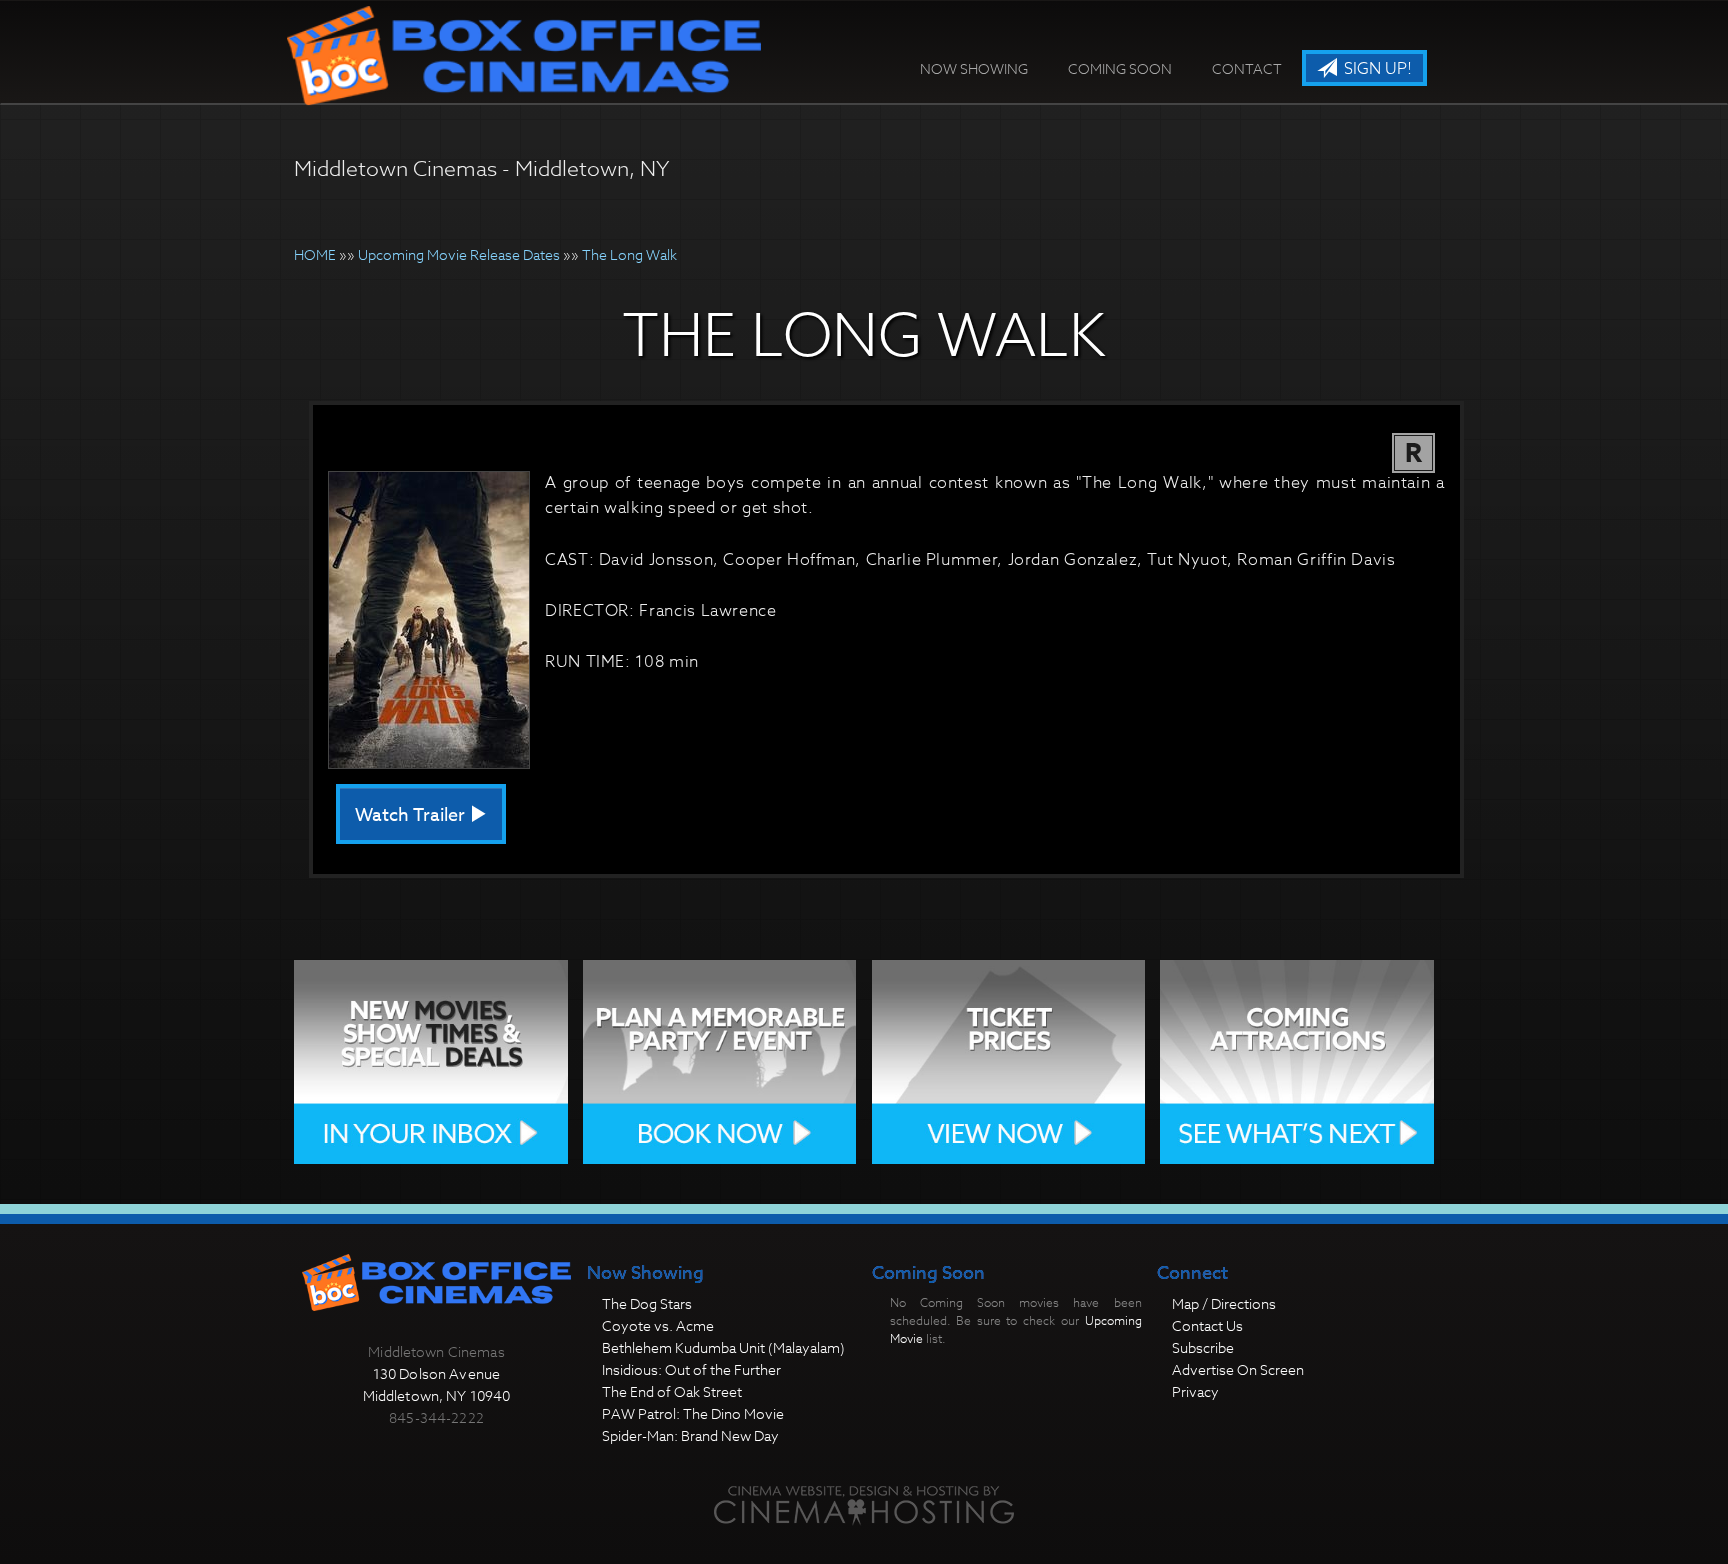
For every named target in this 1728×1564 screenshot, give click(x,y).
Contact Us (1207, 1325)
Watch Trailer (412, 815)
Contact (1247, 68)
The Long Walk (629, 254)
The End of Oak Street (672, 1391)
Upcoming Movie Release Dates (459, 254)
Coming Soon (1120, 68)
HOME (315, 254)
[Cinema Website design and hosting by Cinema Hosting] (864, 1504)
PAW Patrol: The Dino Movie (693, 1413)
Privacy (1195, 1391)
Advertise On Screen (1238, 1369)
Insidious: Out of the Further (691, 1369)
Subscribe (1203, 1347)
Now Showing (974, 68)
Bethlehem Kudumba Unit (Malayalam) (723, 1347)
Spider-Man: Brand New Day (690, 1435)
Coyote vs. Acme (658, 1325)
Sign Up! (1376, 69)
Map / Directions (1224, 1303)
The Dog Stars (647, 1303)
